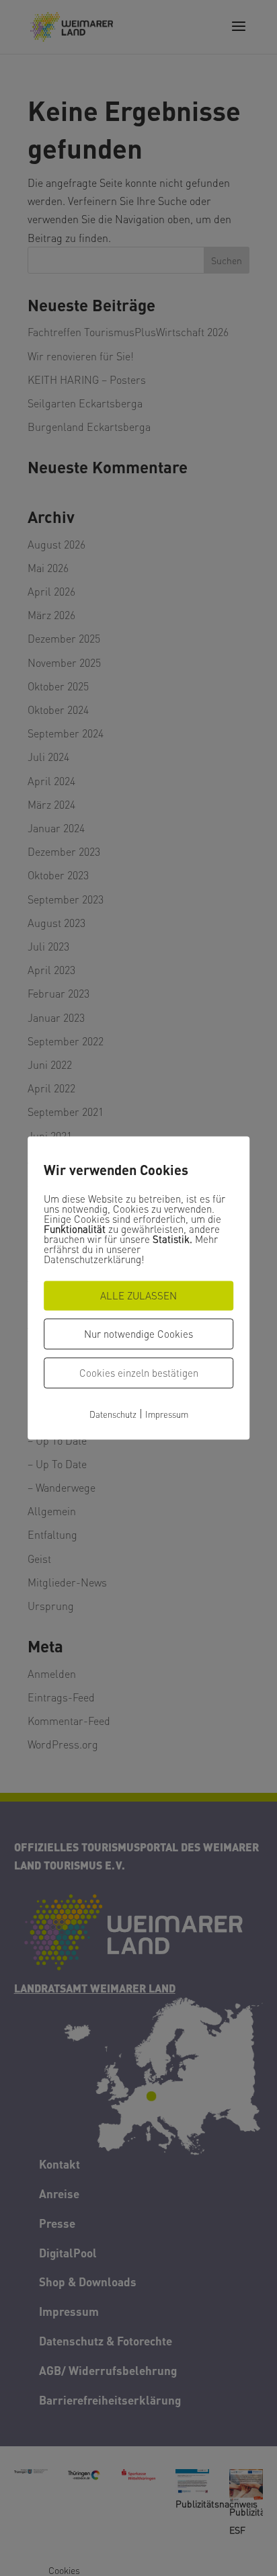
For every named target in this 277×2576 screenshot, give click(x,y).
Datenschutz (113, 1414)
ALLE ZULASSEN (138, 1295)
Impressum (167, 1414)
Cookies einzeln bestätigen (139, 1373)
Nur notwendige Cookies (138, 1334)
